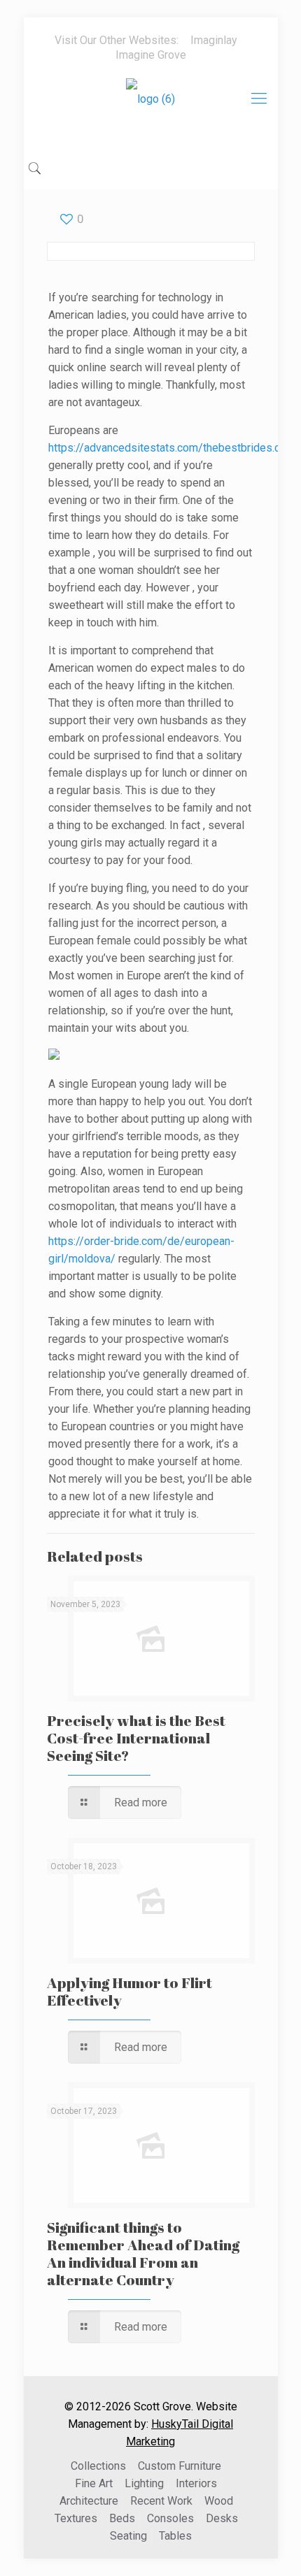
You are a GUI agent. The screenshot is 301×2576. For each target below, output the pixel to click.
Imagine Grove (151, 55)
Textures (76, 2518)
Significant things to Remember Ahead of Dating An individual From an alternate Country (143, 2253)
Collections (98, 2466)
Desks (222, 2518)
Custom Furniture (180, 2466)
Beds (122, 2518)
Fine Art (94, 2483)
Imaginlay (214, 40)
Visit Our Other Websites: (117, 40)
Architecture (89, 2501)
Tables (175, 2536)
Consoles (170, 2518)
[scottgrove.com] (151, 109)
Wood (219, 2501)
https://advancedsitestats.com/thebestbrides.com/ (174, 448)
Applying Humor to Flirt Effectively (129, 1991)
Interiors (196, 2483)
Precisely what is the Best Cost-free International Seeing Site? (136, 1738)
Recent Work (161, 2501)
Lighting (144, 2483)
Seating (128, 2536)
